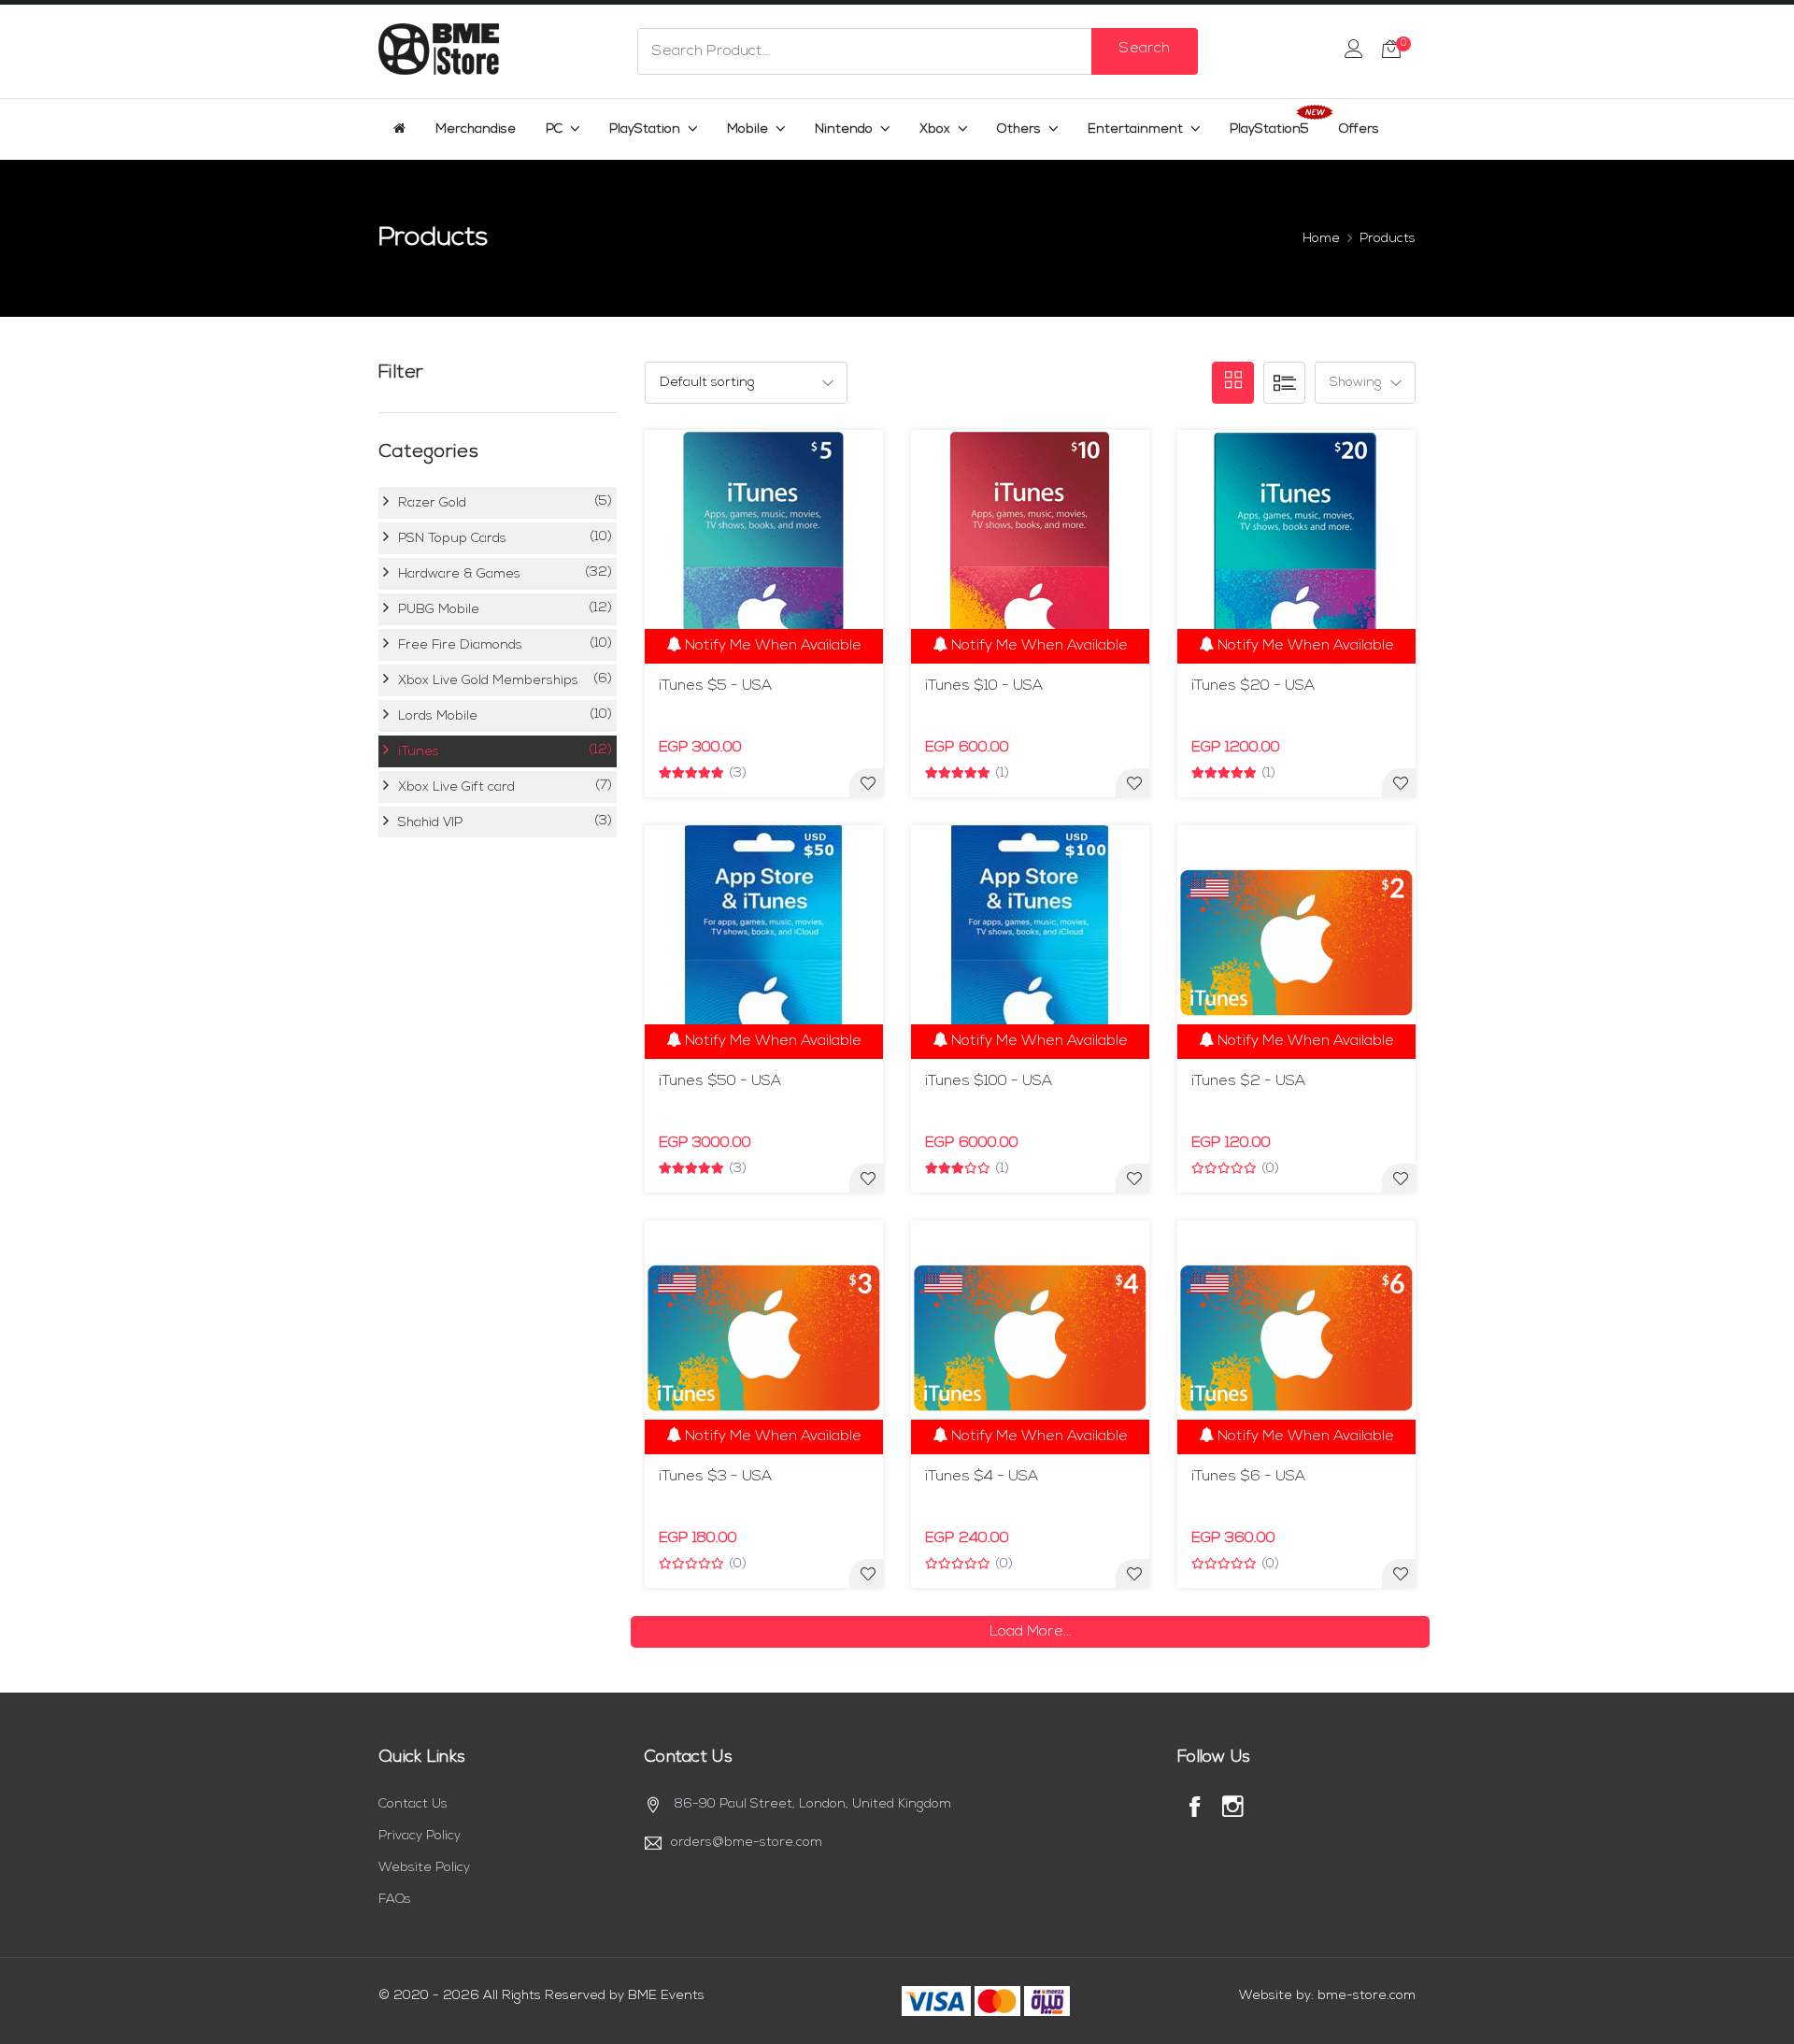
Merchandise (476, 129)
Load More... (1031, 1632)
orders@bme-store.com (747, 1843)
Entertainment (1137, 129)
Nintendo (846, 129)
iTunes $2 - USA (1248, 1081)
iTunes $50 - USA (720, 1081)
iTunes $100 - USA (989, 1081)
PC (556, 129)
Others (1021, 129)
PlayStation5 (1269, 129)
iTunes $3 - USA (715, 1477)
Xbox (937, 129)
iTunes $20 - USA (1253, 686)
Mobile (749, 129)
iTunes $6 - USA (1248, 1477)
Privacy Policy (420, 1836)
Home (1321, 239)
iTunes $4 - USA (982, 1477)
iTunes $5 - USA (715, 686)
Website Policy (424, 1868)
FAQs (395, 1900)
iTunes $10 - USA (984, 686)
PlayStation (647, 129)
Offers (1359, 129)
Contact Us (413, 1804)
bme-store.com (1367, 1996)
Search (1145, 49)
